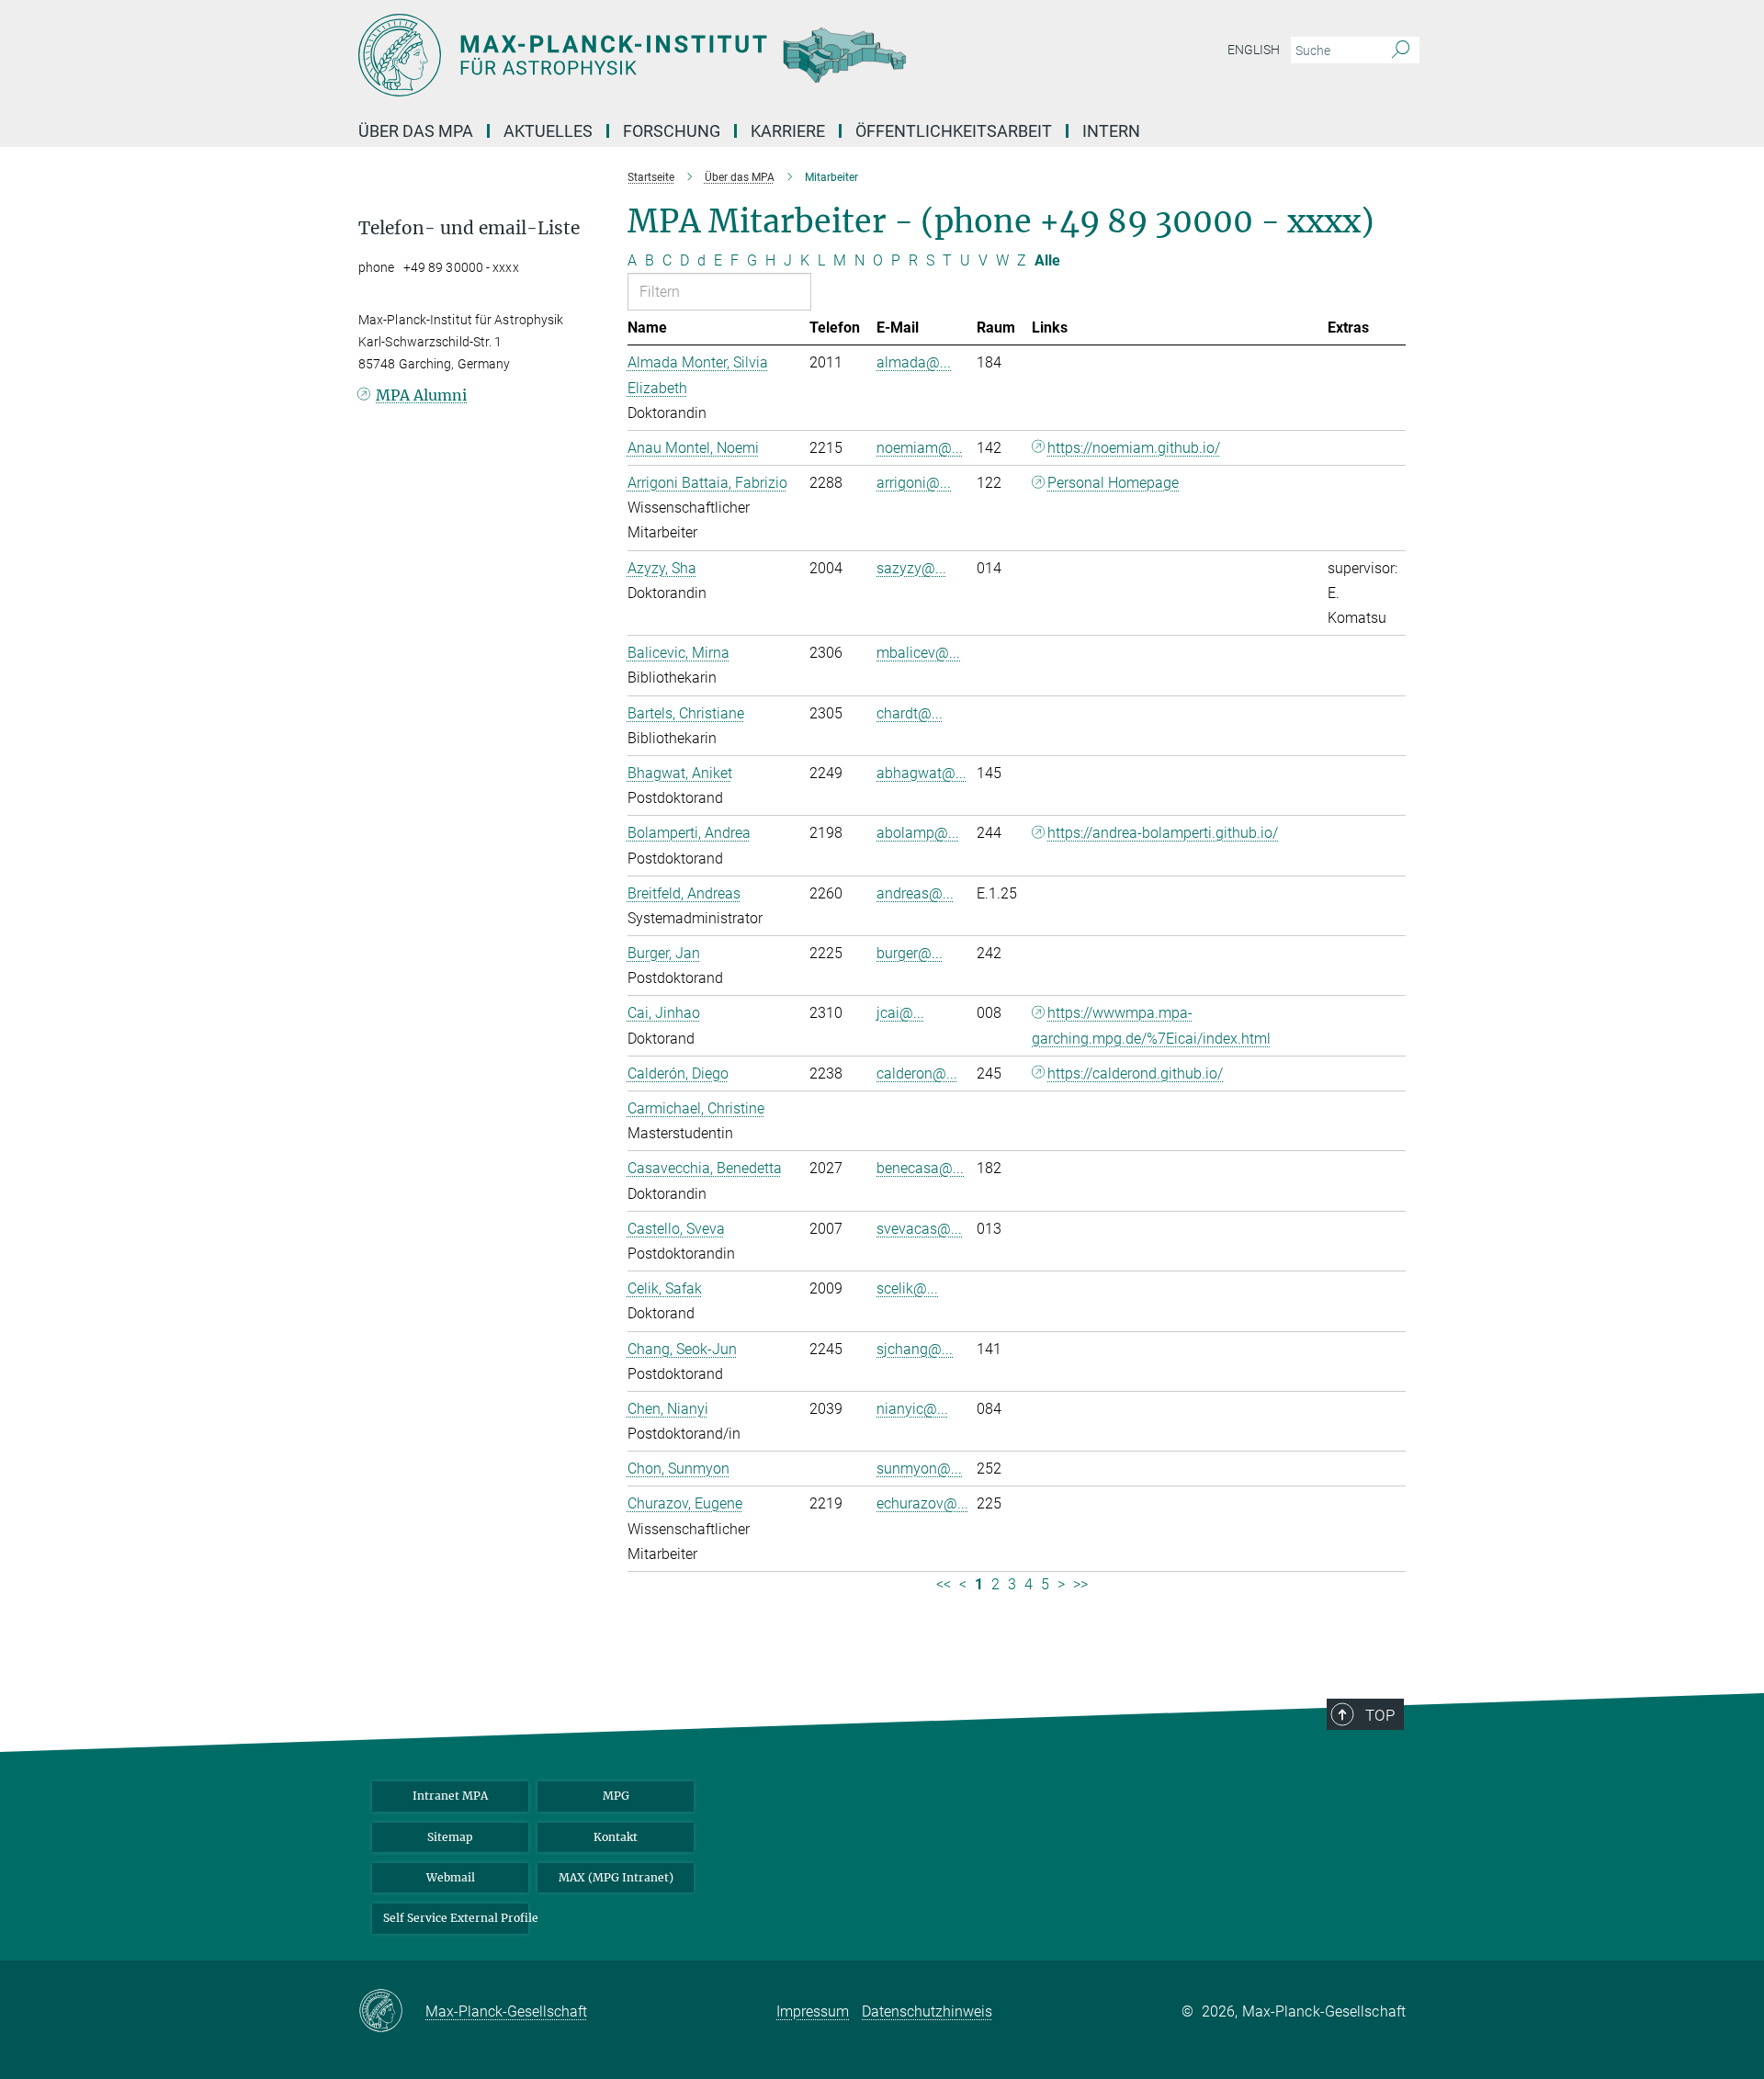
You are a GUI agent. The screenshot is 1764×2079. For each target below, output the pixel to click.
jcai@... (900, 1013)
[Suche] (1401, 51)
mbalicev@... (918, 653)
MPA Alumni (421, 395)
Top (1380, 1715)
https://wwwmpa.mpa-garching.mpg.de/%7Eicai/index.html (1151, 1025)
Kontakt (616, 1837)
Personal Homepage (1113, 483)
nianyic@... (912, 1409)
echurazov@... (922, 1503)
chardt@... (910, 713)
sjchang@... (915, 1349)
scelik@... (907, 1288)
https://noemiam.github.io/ (1134, 448)
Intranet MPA (450, 1796)
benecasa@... (920, 1168)
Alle (1047, 260)
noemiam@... (920, 448)
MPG (616, 1796)
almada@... (914, 362)
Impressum (813, 2011)
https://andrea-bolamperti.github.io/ (1163, 833)
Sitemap (450, 1837)
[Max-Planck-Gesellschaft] (392, 2012)
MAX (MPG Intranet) (616, 1877)
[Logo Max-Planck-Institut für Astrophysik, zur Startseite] (703, 55)
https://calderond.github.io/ (1135, 1073)
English (1254, 50)
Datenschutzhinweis (927, 2011)
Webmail (451, 1877)
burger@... (910, 953)
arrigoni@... (914, 483)
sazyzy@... (911, 568)
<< (944, 1584)
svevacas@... (919, 1229)
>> (1080, 1584)
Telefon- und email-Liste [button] (469, 228)
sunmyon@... (919, 1469)
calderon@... (917, 1073)
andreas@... (915, 893)
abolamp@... (918, 833)
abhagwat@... (922, 773)
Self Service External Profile (456, 1918)
